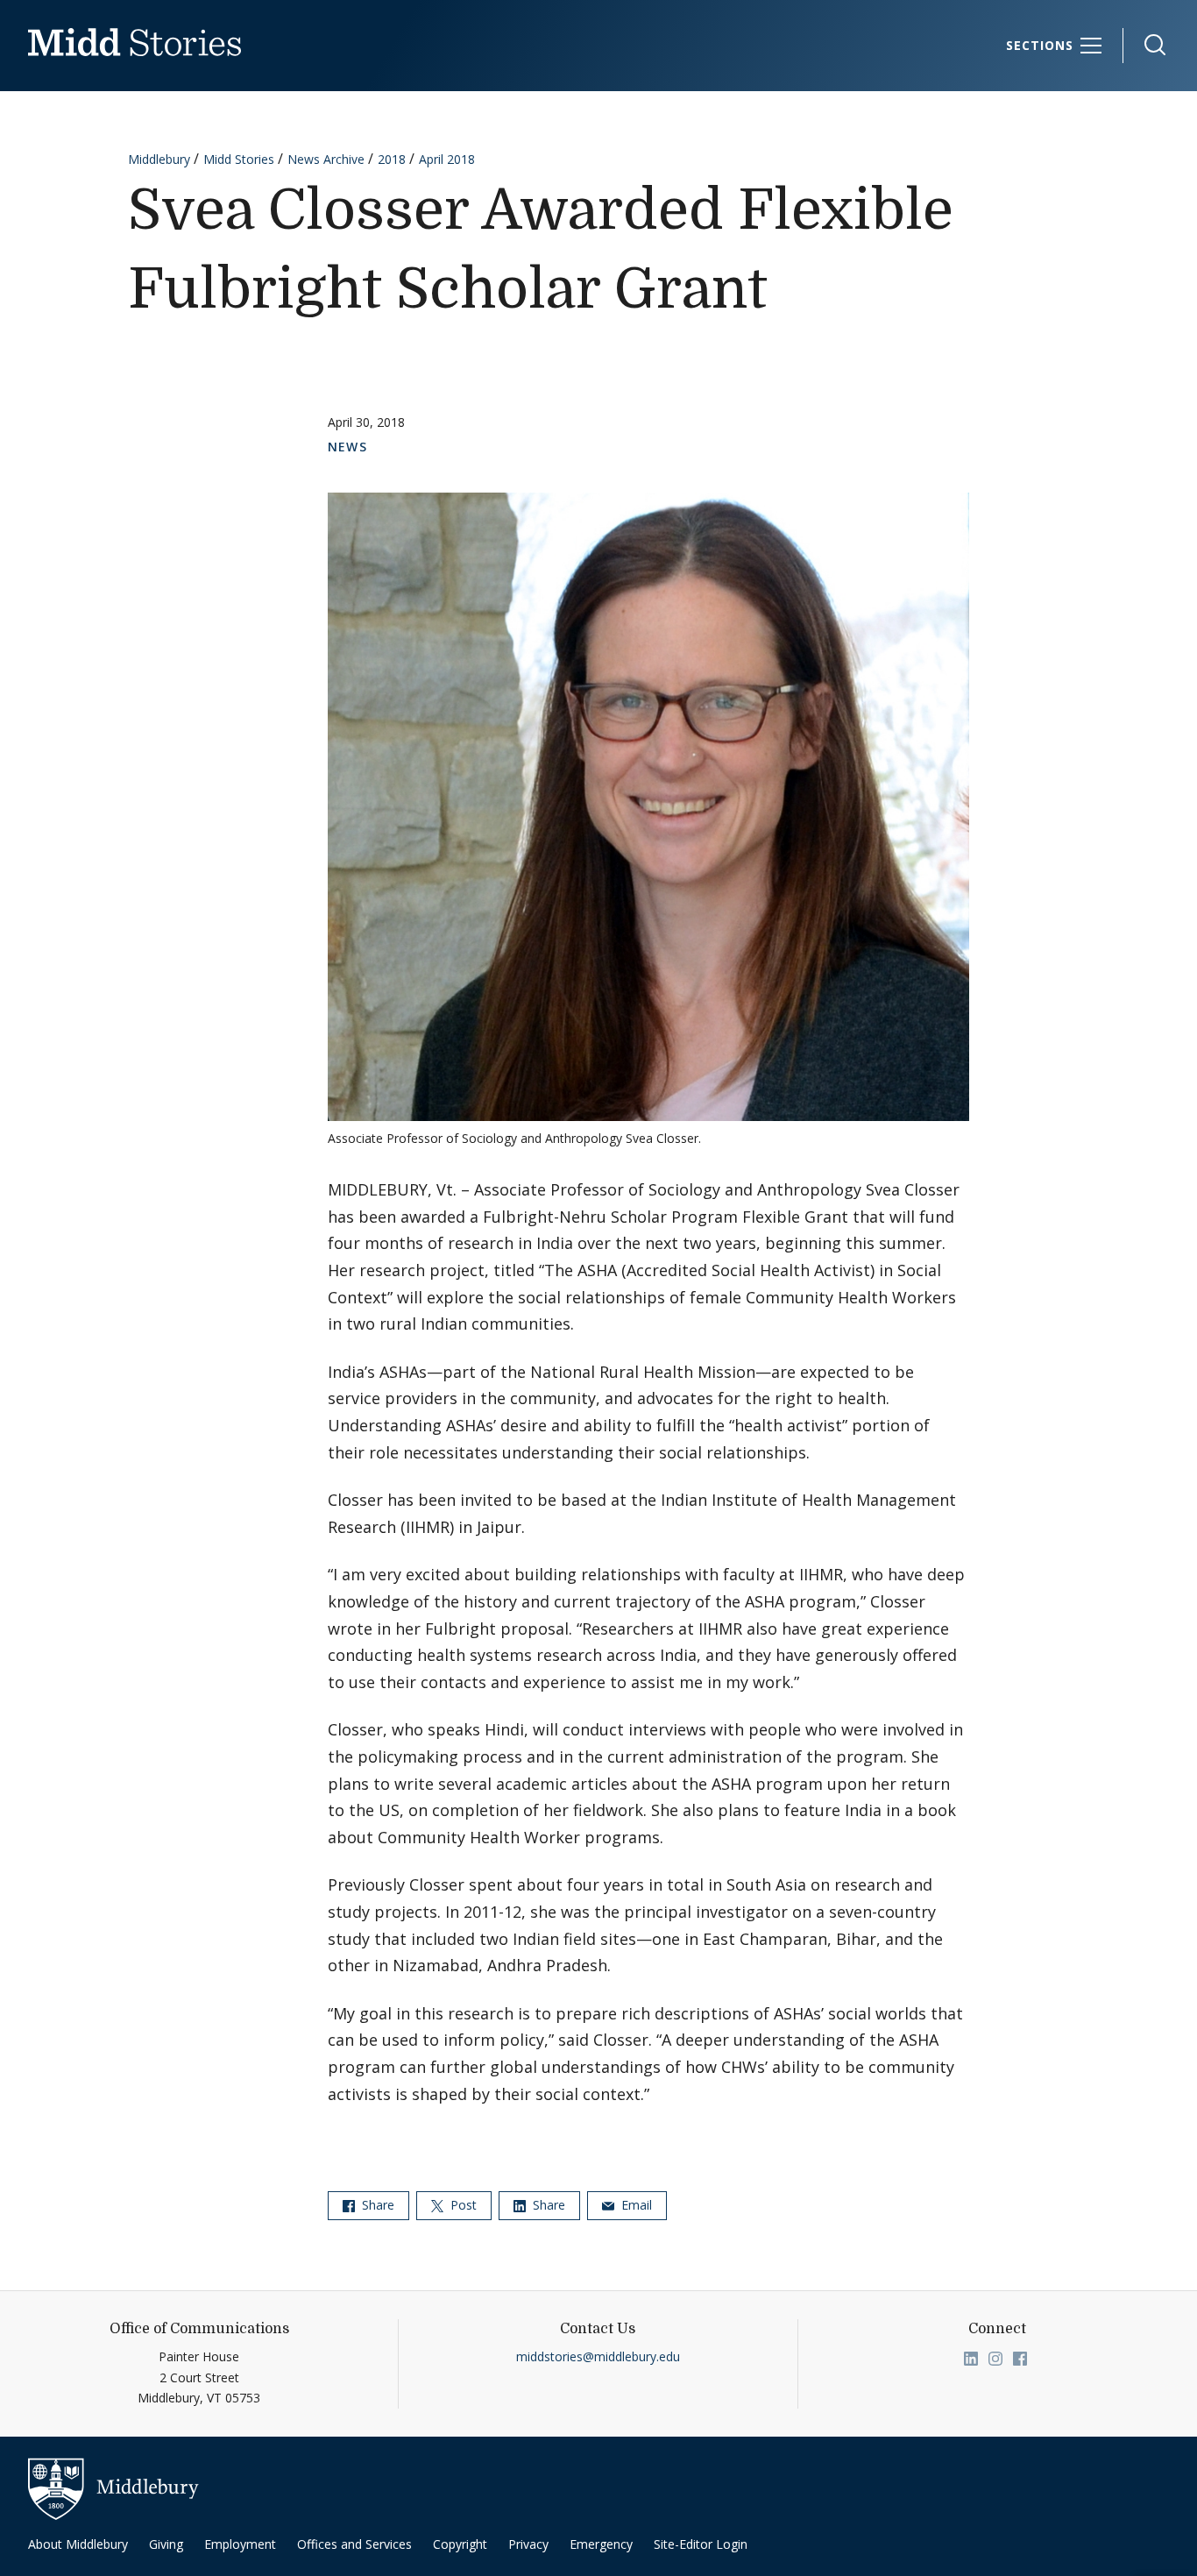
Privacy (528, 2544)
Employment (240, 2544)
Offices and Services (354, 2544)
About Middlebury (78, 2544)
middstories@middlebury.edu (598, 2356)
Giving (166, 2544)
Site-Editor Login (701, 2544)
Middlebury (159, 159)
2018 (392, 159)
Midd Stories (239, 159)
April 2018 (447, 159)
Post (462, 2205)
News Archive (326, 159)
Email (635, 2205)
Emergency (601, 2544)
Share (376, 2205)
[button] (1146, 45)
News (348, 447)
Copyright (460, 2544)
